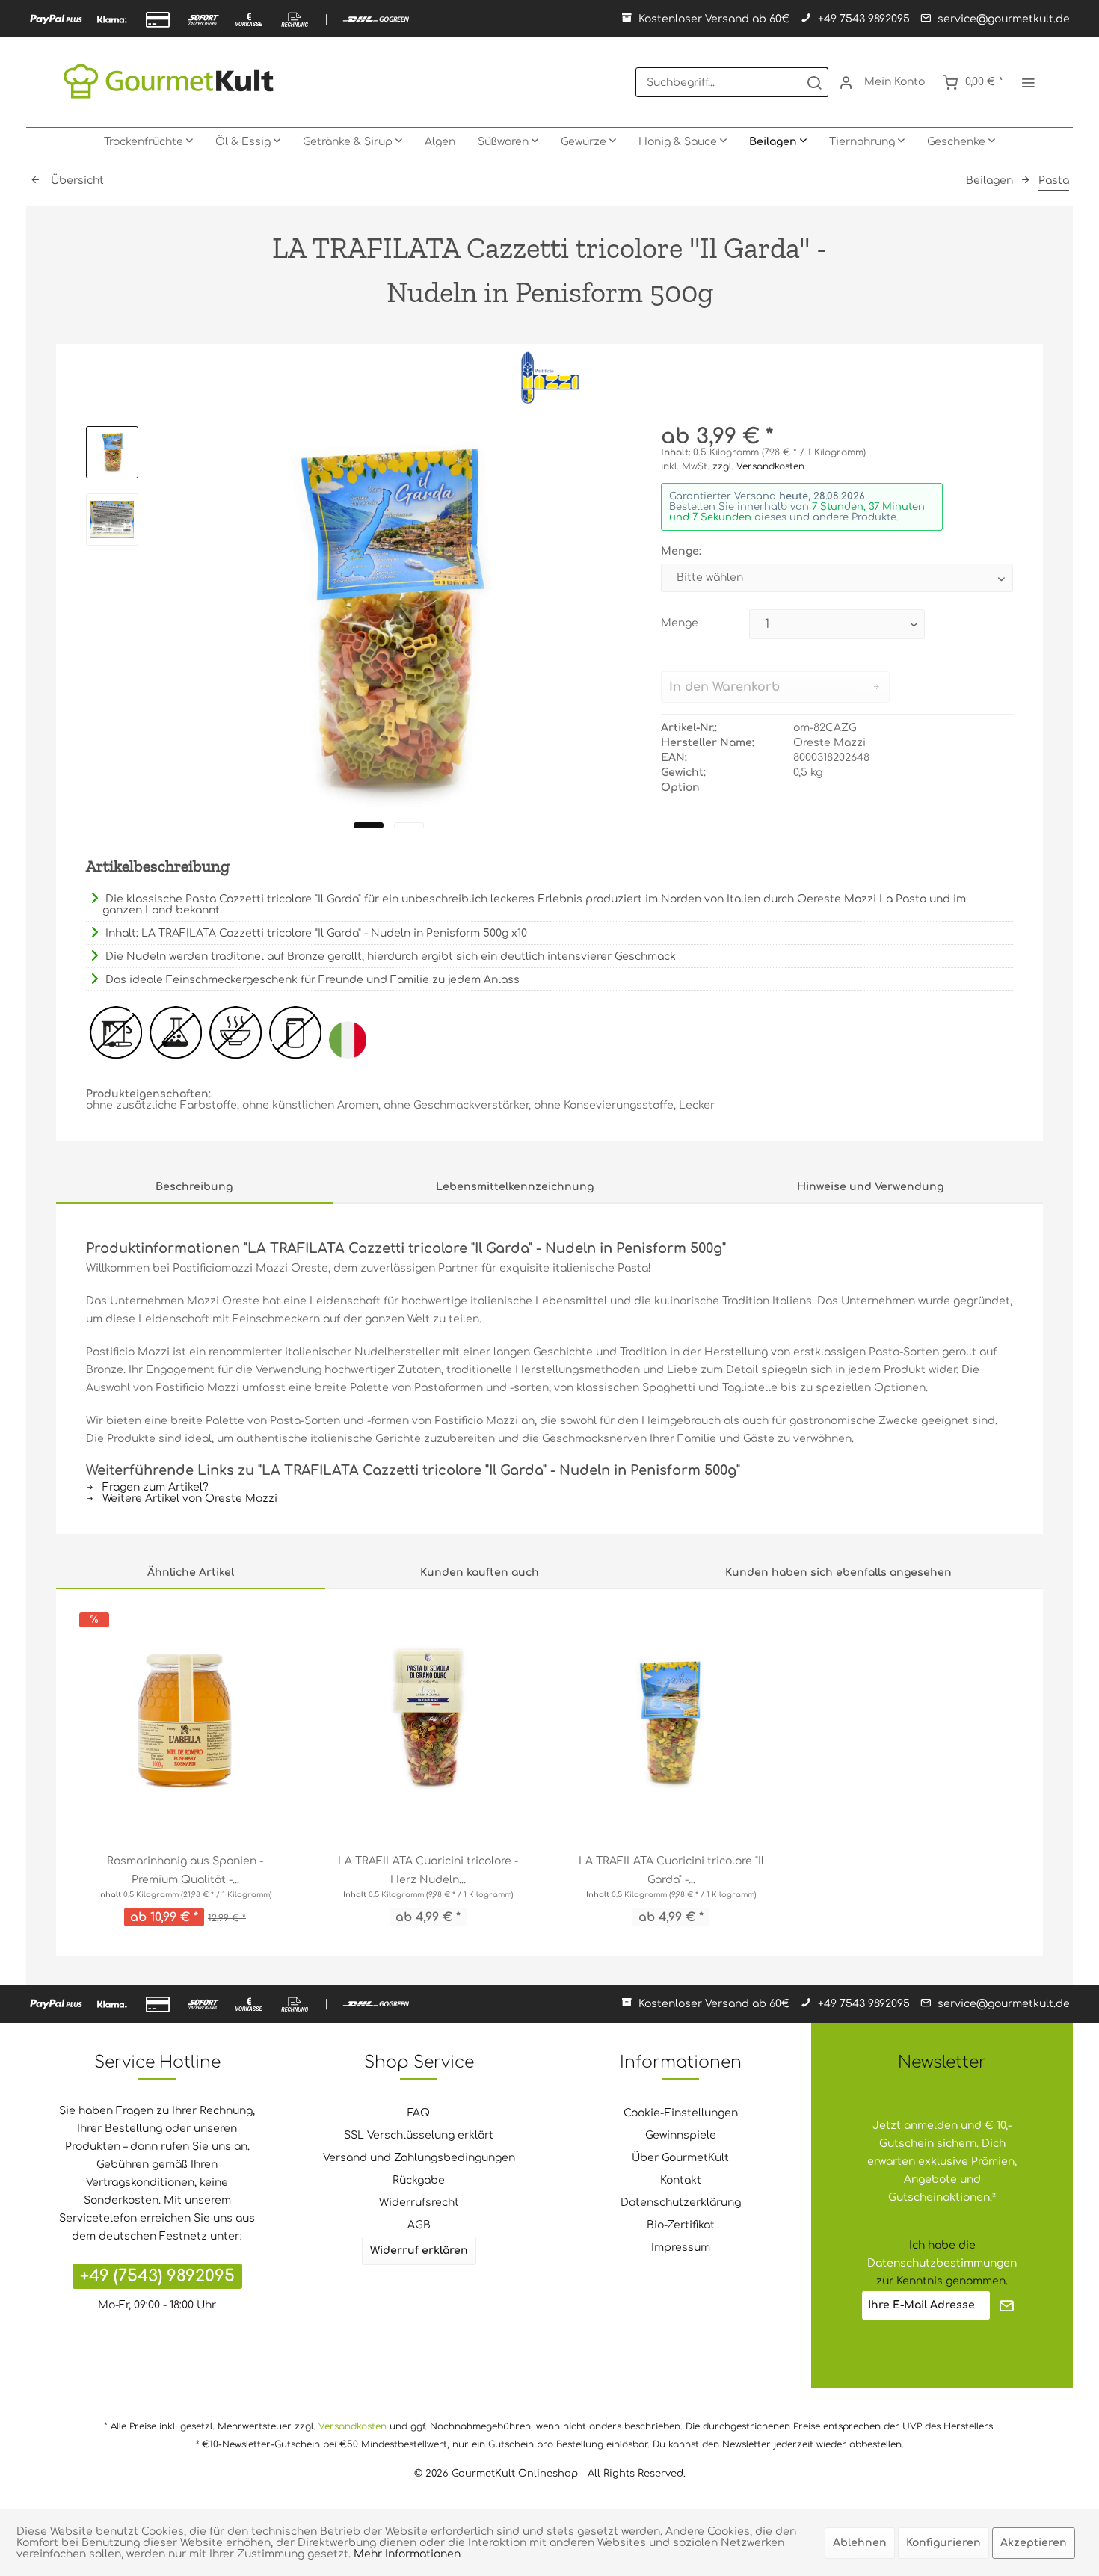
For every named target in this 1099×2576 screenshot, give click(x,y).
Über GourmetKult (680, 2158)
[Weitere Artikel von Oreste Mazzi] (549, 378)
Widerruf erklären (419, 2250)
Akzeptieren (1034, 2543)
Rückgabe (419, 2180)
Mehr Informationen (407, 2554)
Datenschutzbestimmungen (942, 2263)
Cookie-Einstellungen (681, 2113)
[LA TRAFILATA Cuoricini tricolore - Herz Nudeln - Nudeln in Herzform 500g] (428, 1721)
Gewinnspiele (681, 2135)
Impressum (681, 2247)
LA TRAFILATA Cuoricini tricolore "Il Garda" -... (671, 1870)
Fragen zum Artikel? (154, 1487)
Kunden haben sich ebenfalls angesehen (838, 1572)
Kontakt (681, 2180)
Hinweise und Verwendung (870, 1187)
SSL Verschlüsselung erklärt (419, 2135)
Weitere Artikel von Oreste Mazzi (188, 1498)
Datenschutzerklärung (681, 2203)
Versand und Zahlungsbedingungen (419, 2158)
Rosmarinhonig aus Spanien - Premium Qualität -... (185, 1870)
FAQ (419, 2113)
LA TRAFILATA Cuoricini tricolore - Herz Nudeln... (428, 1870)
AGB (419, 2225)
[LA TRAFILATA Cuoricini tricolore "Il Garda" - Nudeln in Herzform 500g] (671, 1721)
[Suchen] (814, 82)
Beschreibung (194, 1187)
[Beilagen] (778, 142)
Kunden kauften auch (480, 1572)
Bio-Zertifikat (681, 2225)
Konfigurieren (943, 2543)
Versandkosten (353, 2426)
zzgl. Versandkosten (758, 466)
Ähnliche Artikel (191, 1572)
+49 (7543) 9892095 (157, 2276)
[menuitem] (732, 82)
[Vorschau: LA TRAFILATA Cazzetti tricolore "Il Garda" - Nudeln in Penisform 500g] (112, 452)
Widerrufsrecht (419, 2203)
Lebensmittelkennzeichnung (515, 1187)
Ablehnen (860, 2543)
